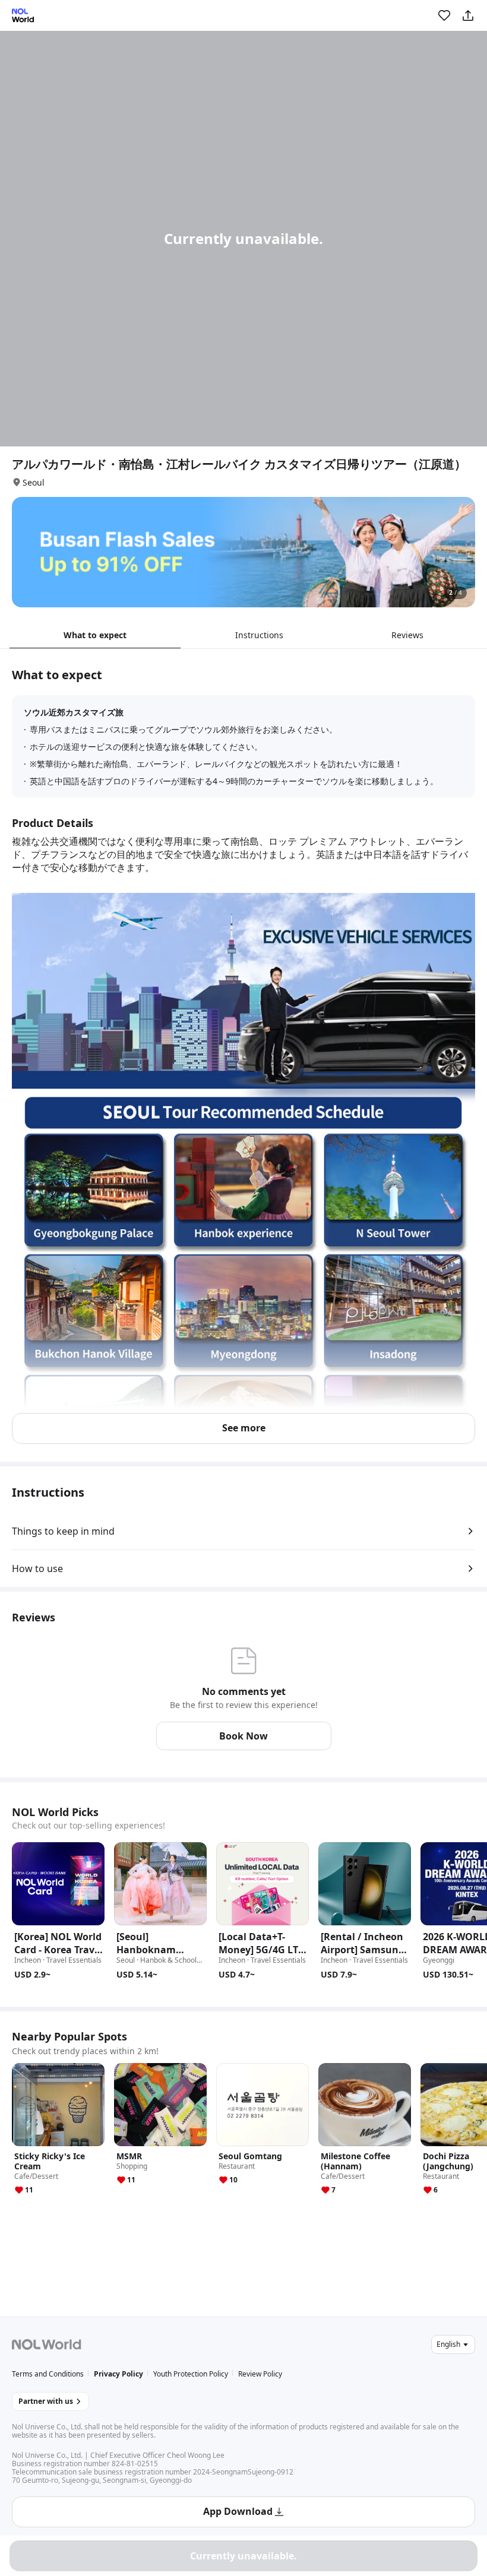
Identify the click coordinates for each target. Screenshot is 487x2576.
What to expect (95, 635)
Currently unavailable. (243, 2556)
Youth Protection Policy (191, 2374)
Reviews (407, 635)
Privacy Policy (118, 2374)
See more (244, 1428)
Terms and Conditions (48, 2374)
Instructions (259, 635)
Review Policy (260, 2374)
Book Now (243, 1736)
